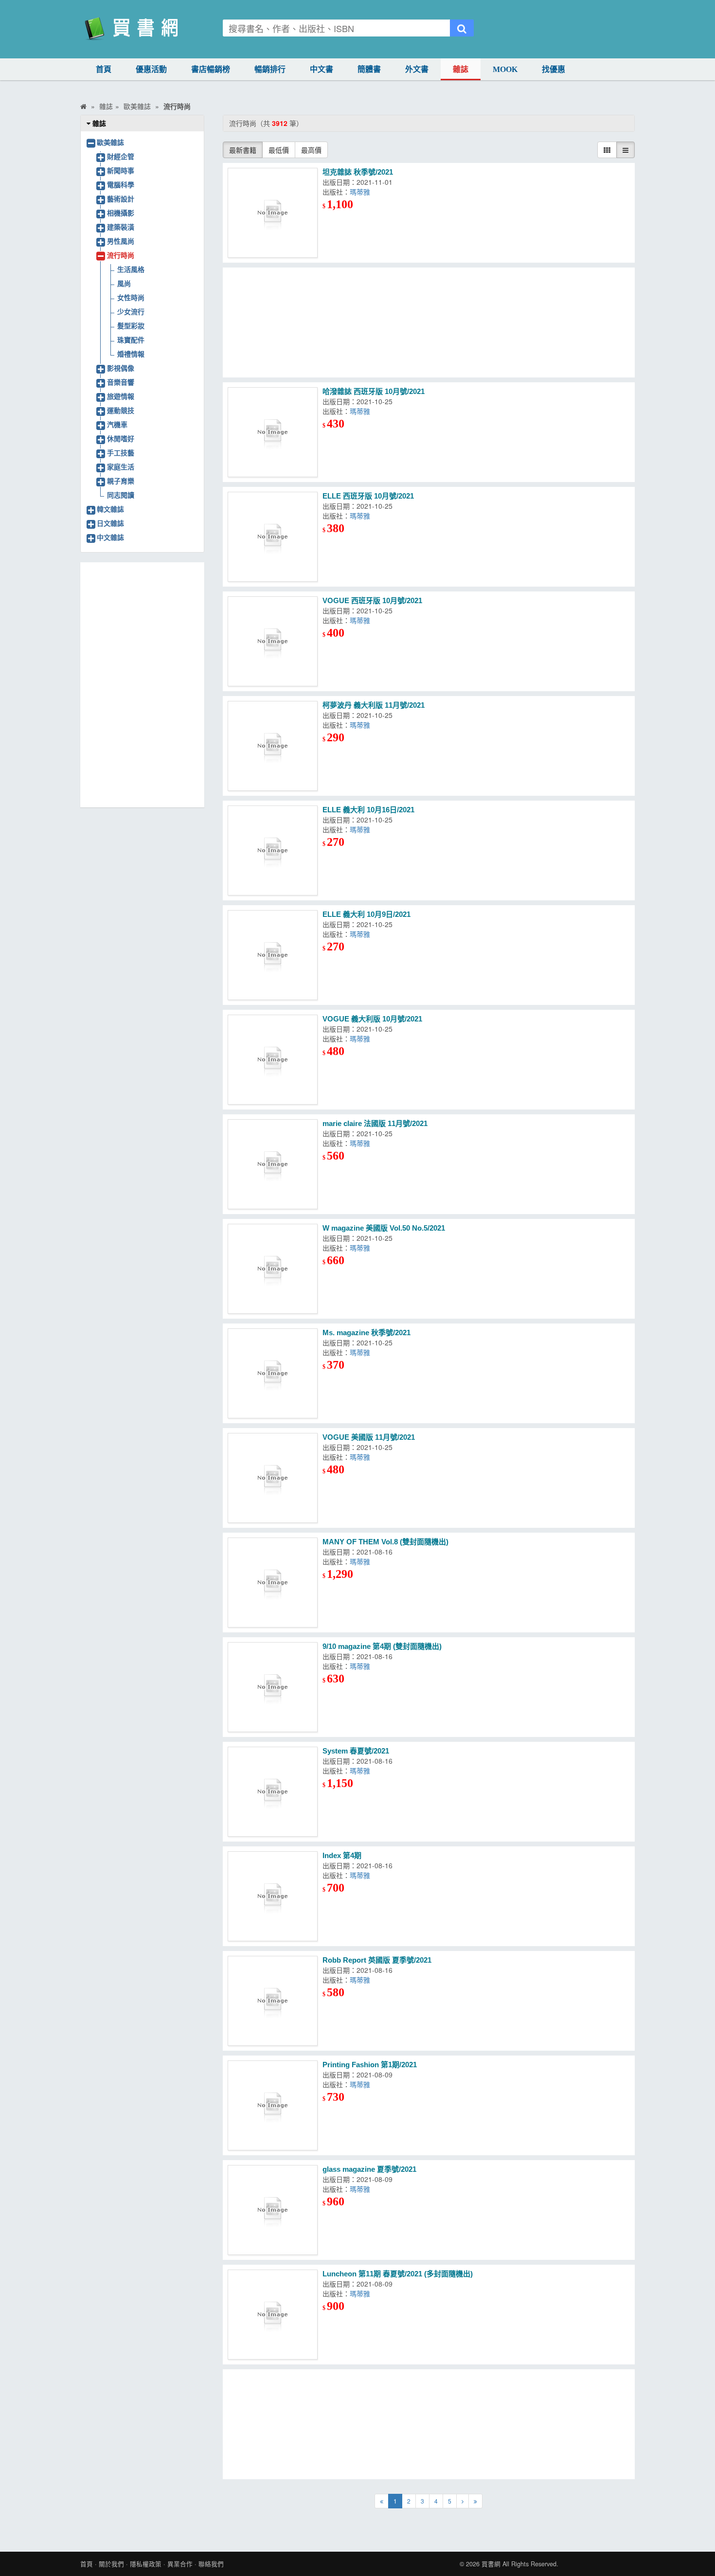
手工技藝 (121, 452)
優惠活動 (151, 69)
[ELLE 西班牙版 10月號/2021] (273, 537)
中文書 (322, 69)
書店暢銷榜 (211, 69)
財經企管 (121, 156)
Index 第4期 (342, 1855)
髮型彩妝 (131, 325)
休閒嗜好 (121, 438)
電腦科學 (121, 184)
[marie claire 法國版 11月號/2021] (273, 1164)
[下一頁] (463, 2501)
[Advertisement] (429, 322)
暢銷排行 (270, 69)
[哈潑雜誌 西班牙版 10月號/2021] (273, 432)
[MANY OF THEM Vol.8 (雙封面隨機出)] (273, 1583)
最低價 (279, 150)
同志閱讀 (121, 495)
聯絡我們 (211, 2564)
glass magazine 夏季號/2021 (369, 2169)
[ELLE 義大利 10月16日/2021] (273, 850)
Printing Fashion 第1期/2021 (370, 2065)
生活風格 (131, 269)
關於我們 (111, 2564)
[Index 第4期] (273, 1896)
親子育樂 (121, 481)
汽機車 (117, 424)
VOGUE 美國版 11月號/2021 (369, 1437)
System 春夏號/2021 (356, 1751)
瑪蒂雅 (360, 192)
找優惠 (554, 69)
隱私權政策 (146, 2564)
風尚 (124, 283)
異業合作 (180, 2564)
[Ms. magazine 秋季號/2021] (273, 1373)
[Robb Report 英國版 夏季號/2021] (273, 2001)
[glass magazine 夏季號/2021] (273, 2210)
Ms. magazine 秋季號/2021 (366, 1333)
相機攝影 (121, 213)
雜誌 (461, 69)
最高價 (311, 150)
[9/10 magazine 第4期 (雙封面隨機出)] (273, 1687)
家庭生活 (121, 466)
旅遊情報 (121, 396)
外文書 (417, 69)
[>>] (475, 2501)
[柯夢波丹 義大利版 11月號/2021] (273, 746)
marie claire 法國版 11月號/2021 (375, 1123)
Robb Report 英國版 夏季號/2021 (377, 1960)
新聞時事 (121, 170)
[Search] (462, 28)
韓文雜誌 (110, 509)
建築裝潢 (121, 227)
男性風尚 (121, 241)
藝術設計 (121, 198)
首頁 (104, 69)
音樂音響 (121, 382)
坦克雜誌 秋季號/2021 (358, 172)
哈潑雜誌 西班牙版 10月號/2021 (374, 391)
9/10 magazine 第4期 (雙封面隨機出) (382, 1646)
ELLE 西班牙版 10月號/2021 (368, 496)
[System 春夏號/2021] (273, 1792)
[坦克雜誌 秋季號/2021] (273, 213)
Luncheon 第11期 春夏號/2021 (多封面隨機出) (398, 2274)
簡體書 (369, 69)
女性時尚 (131, 297)
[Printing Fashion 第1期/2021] (273, 2105)
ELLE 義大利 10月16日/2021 (368, 810)
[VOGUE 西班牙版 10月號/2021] (273, 641)
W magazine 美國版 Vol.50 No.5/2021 (384, 1228)
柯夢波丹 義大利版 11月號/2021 (374, 705)
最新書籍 (243, 150)
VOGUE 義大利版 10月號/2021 (372, 1019)
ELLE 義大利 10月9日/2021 (366, 914)
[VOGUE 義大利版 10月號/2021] (273, 1060)
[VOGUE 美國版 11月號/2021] (273, 1478)
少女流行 (131, 311)
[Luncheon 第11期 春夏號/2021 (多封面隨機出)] (273, 2315)
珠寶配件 (131, 340)
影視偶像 (121, 368)
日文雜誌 (110, 523)
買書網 (491, 2564)
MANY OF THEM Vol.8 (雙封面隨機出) (385, 1542)
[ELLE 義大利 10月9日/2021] (273, 955)
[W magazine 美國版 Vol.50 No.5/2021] (273, 1269)
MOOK (505, 69)
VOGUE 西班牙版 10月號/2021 (372, 600)
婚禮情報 (131, 354)
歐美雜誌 (110, 142)
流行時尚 (121, 255)
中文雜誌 (110, 537)
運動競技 (121, 410)
